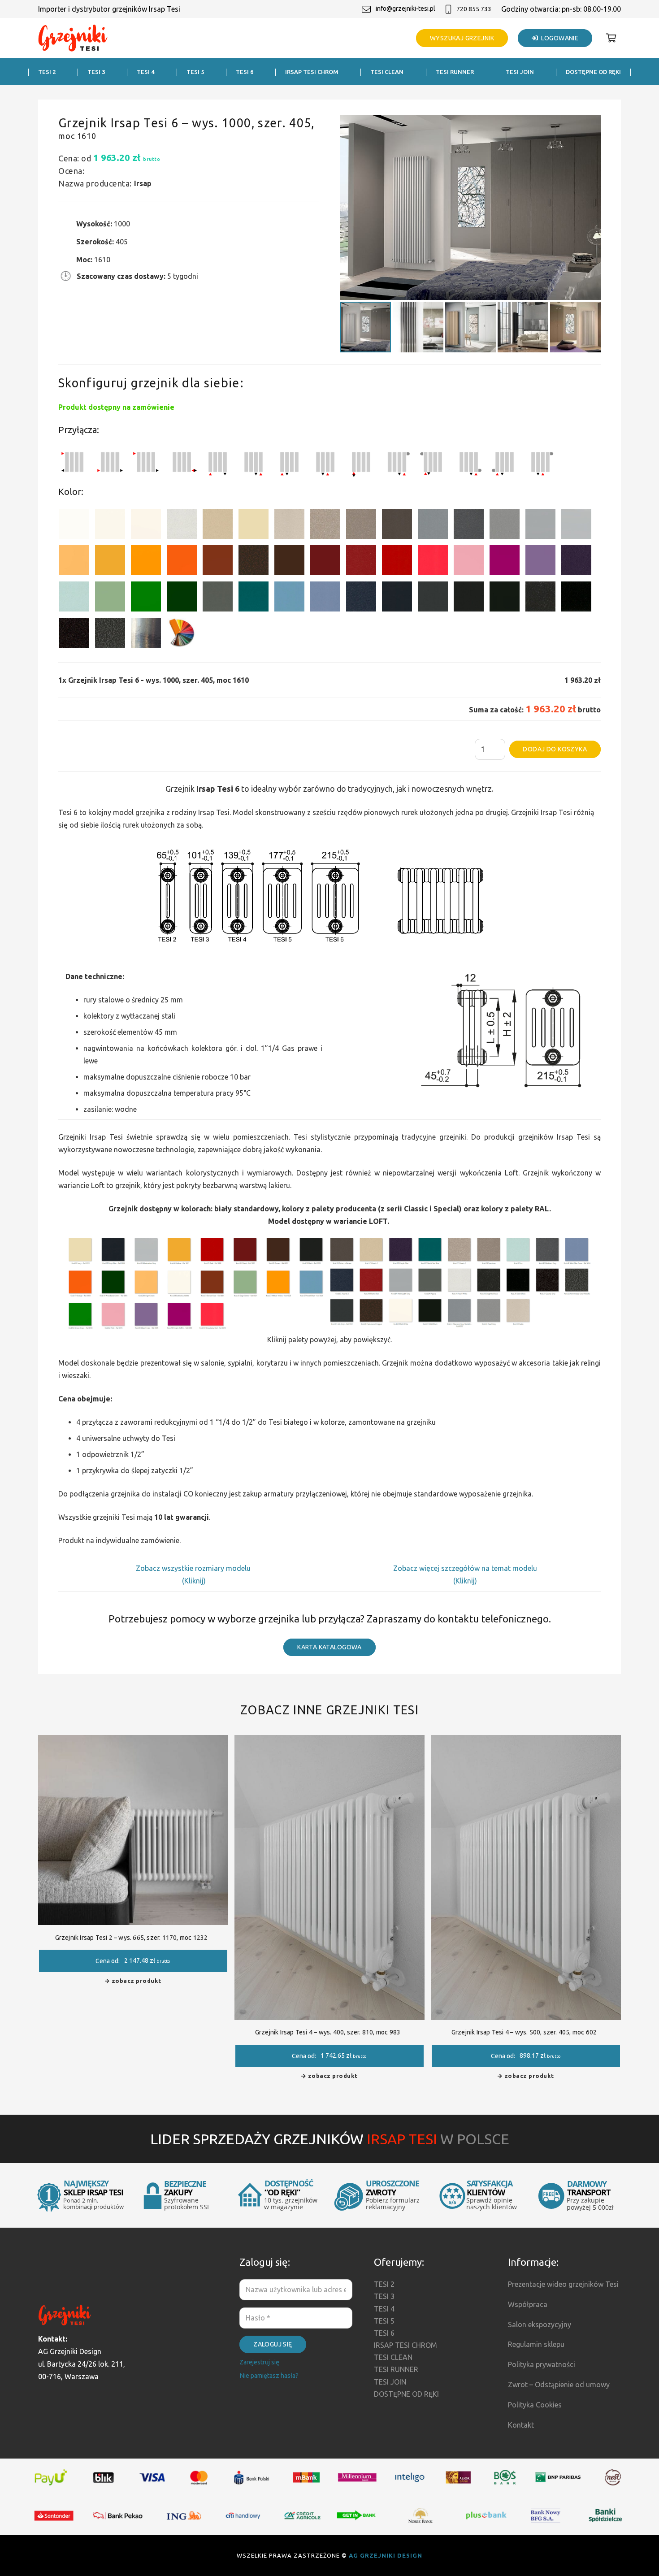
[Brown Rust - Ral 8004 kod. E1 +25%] (218, 562)
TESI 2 (384, 2284)
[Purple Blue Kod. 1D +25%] (576, 562)
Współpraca (528, 2304)
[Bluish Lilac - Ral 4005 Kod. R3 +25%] (540, 562)
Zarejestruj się (259, 2362)
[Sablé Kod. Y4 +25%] (289, 526)
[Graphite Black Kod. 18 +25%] (540, 598)
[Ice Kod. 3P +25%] (74, 598)
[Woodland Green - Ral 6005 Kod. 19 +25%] (182, 598)
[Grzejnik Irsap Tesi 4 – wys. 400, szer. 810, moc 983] (329, 1741)
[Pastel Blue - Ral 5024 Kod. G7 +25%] (289, 598)
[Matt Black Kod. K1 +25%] (505, 598)
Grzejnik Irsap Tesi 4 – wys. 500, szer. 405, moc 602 (524, 2032)
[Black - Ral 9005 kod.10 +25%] (469, 598)
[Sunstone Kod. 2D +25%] (361, 526)
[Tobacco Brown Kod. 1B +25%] (397, 526)
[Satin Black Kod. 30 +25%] (576, 598)
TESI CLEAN (393, 2357)
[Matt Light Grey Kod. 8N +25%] (540, 526)
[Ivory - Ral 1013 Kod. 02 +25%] (254, 526)
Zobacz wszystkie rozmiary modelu (194, 1568)
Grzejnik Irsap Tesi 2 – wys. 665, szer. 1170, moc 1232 (132, 1938)
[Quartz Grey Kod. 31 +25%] (74, 635)
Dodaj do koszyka (555, 749)
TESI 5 (384, 2321)
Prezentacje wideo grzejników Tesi (563, 2284)
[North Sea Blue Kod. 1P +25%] (254, 598)
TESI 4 (384, 2309)
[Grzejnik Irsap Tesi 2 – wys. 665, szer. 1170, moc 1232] (133, 1741)
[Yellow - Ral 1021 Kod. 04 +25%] (110, 562)
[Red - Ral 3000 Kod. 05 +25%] (397, 562)
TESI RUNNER (396, 2369)
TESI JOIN (390, 2382)
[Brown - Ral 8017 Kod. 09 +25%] (289, 562)
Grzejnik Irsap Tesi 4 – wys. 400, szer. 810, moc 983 (328, 2032)
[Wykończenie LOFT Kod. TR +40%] (146, 635)
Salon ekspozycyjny (540, 2324)
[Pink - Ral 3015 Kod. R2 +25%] (469, 562)
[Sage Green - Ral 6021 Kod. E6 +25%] (110, 598)
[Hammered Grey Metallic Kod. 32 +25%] (110, 635)
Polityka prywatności (542, 2364)
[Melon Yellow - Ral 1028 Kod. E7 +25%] (146, 562)
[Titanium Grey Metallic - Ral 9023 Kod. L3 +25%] (433, 526)
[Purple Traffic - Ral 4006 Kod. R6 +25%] (505, 562)
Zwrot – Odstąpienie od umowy (559, 2385)
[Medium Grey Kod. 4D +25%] (469, 526)
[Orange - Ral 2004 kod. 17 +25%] (182, 562)
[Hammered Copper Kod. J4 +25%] (254, 562)
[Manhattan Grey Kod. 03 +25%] (576, 526)
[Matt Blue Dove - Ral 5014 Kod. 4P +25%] (325, 598)
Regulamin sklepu (536, 2344)
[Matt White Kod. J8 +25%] (146, 526)
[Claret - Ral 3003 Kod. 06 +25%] (325, 562)
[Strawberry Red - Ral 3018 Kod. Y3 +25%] (433, 562)
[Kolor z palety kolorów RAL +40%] (182, 635)
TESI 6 (384, 2333)
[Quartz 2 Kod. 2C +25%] (325, 526)
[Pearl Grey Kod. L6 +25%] (505, 526)
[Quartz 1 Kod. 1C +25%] (218, 526)
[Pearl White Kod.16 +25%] (182, 526)
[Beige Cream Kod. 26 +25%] (74, 562)
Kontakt (521, 2425)
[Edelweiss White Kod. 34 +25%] (110, 526)
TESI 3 (384, 2296)
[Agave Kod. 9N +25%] (218, 598)
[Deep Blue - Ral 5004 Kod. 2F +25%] (397, 598)
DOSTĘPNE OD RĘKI (406, 2394)
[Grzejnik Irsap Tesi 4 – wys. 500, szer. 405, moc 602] (526, 1741)
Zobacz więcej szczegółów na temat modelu (465, 1568)
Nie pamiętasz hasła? (269, 2376)
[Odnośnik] (73, 38)
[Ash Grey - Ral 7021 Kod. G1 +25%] (433, 598)
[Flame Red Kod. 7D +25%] (361, 562)
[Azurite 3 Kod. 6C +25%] (361, 598)
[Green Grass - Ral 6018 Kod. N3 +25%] (146, 598)
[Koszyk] (611, 38)
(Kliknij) (194, 1581)
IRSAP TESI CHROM (405, 2345)
